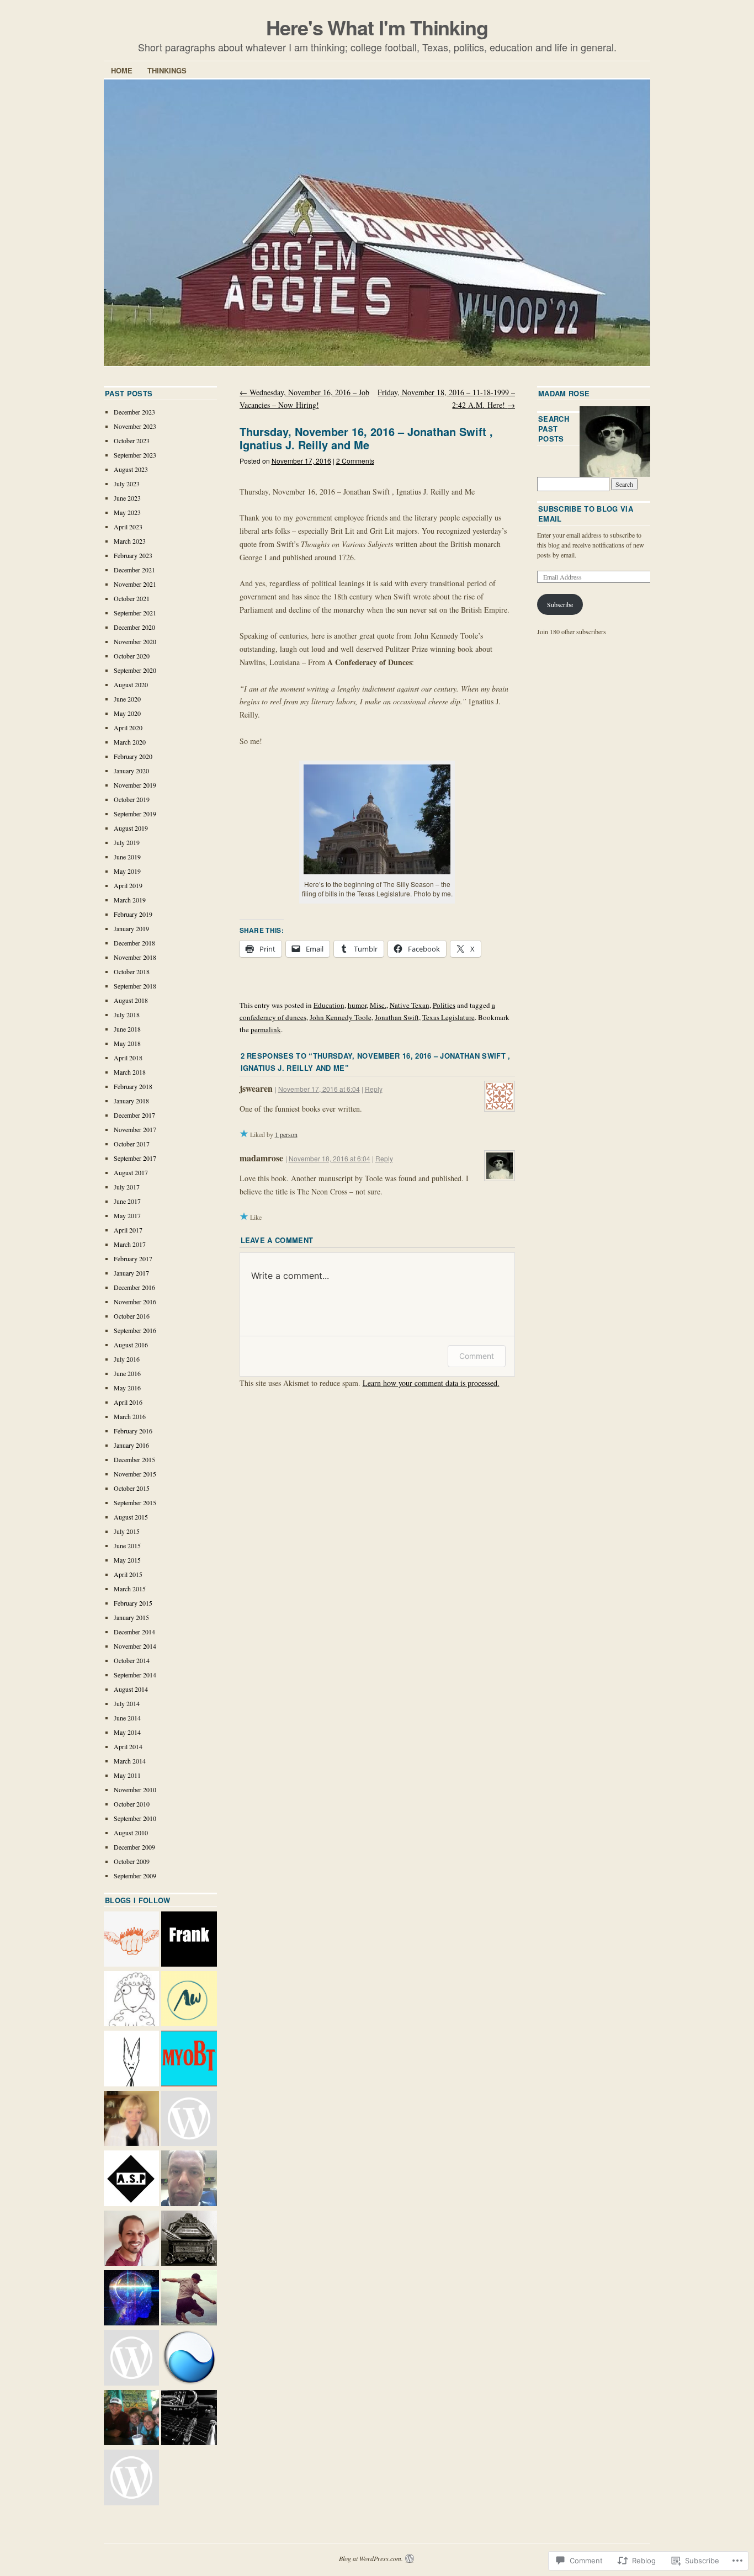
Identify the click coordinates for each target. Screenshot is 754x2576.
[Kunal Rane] (131, 2239)
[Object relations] (189, 2239)
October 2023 (132, 440)
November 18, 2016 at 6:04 (330, 1158)
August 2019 (131, 828)
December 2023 (134, 412)
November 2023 (135, 426)
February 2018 (133, 1086)
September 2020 (135, 670)
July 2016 (127, 1359)
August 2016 (131, 1345)
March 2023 (130, 541)
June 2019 (127, 857)
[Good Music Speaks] (189, 2419)
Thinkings (167, 70)
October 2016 (132, 1316)
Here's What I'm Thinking (377, 27)
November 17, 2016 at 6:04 (319, 1089)
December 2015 (134, 1459)
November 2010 (135, 1789)
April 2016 (128, 1402)
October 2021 (132, 598)
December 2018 (134, 943)
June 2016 (127, 1373)
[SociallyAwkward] (131, 1940)
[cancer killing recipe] (131, 2120)
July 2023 (127, 484)
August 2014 (131, 1689)
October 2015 (132, 1488)
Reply (374, 1089)
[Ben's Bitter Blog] (189, 2179)
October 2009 (132, 1861)
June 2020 (127, 699)
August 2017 (131, 1172)
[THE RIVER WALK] (189, 2299)
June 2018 (127, 1029)
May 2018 (127, 1043)
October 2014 (132, 1660)
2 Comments (355, 461)
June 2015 (127, 1545)
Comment (477, 1356)
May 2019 (127, 871)
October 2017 (132, 1144)
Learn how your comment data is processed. (431, 1383)
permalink (266, 1029)
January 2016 (131, 1445)
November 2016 (135, 1302)
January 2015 (131, 1617)
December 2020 (134, 627)
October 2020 (132, 656)
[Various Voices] (189, 2120)
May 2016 (127, 1388)
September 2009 (135, 1876)
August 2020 (131, 684)
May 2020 (127, 713)
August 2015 (131, 1517)
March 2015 (130, 1589)
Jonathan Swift (397, 1017)
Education (329, 1005)
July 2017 (127, 1187)
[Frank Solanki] (189, 1940)
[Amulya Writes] (189, 2000)
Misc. (378, 1005)
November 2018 (135, 957)
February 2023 (133, 555)
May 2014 (127, 1732)
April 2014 (128, 1746)
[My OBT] (189, 2059)
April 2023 (128, 527)
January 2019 (131, 928)
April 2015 (128, 1574)
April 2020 (128, 727)
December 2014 (134, 1632)
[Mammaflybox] (131, 2478)
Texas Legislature (448, 1017)
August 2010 (131, 1833)
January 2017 (131, 1273)
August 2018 (131, 1000)
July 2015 (127, 1531)
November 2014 (135, 1646)
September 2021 (135, 613)
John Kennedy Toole (341, 1017)
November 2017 (135, 1129)
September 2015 (135, 1502)
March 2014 (130, 1761)
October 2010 (132, 1804)
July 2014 (127, 1703)
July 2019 (127, 842)
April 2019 (128, 885)
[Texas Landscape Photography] (189, 2359)
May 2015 (127, 1560)
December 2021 (134, 570)
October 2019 (132, 799)
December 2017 (134, 1115)
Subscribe (560, 604)
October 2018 (132, 971)
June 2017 (127, 1201)
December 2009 (134, 1847)
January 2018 (131, 1101)
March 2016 (130, 1416)
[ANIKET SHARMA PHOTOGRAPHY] (131, 2179)
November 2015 (135, 1474)
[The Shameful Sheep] (131, 2000)
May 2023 (127, 512)
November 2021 (135, 584)
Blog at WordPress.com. (371, 2558)
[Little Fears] (131, 2059)
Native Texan (410, 1005)
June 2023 (127, 498)
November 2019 (135, 785)
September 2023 (135, 455)
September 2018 (135, 986)
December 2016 (134, 1287)
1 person (286, 1134)
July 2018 (127, 1015)
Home (122, 70)
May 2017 (127, 1215)
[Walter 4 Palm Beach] (131, 2419)
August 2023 (131, 469)
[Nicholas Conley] (131, 2299)
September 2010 (135, 1818)
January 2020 (131, 771)
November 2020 (135, 641)
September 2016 (135, 1330)
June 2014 (127, 1718)
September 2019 (135, 814)
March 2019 (130, 900)
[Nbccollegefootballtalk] (131, 2359)
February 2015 (133, 1603)
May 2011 (127, 1775)
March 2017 (130, 1244)
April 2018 (128, 1058)
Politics (444, 1005)
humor (357, 1005)
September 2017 (135, 1158)
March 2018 (130, 1072)
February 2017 (133, 1258)
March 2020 (130, 742)
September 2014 (135, 1675)
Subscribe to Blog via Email (586, 514)
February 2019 (133, 914)
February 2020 (133, 756)
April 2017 (128, 1230)
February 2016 (133, 1431)
